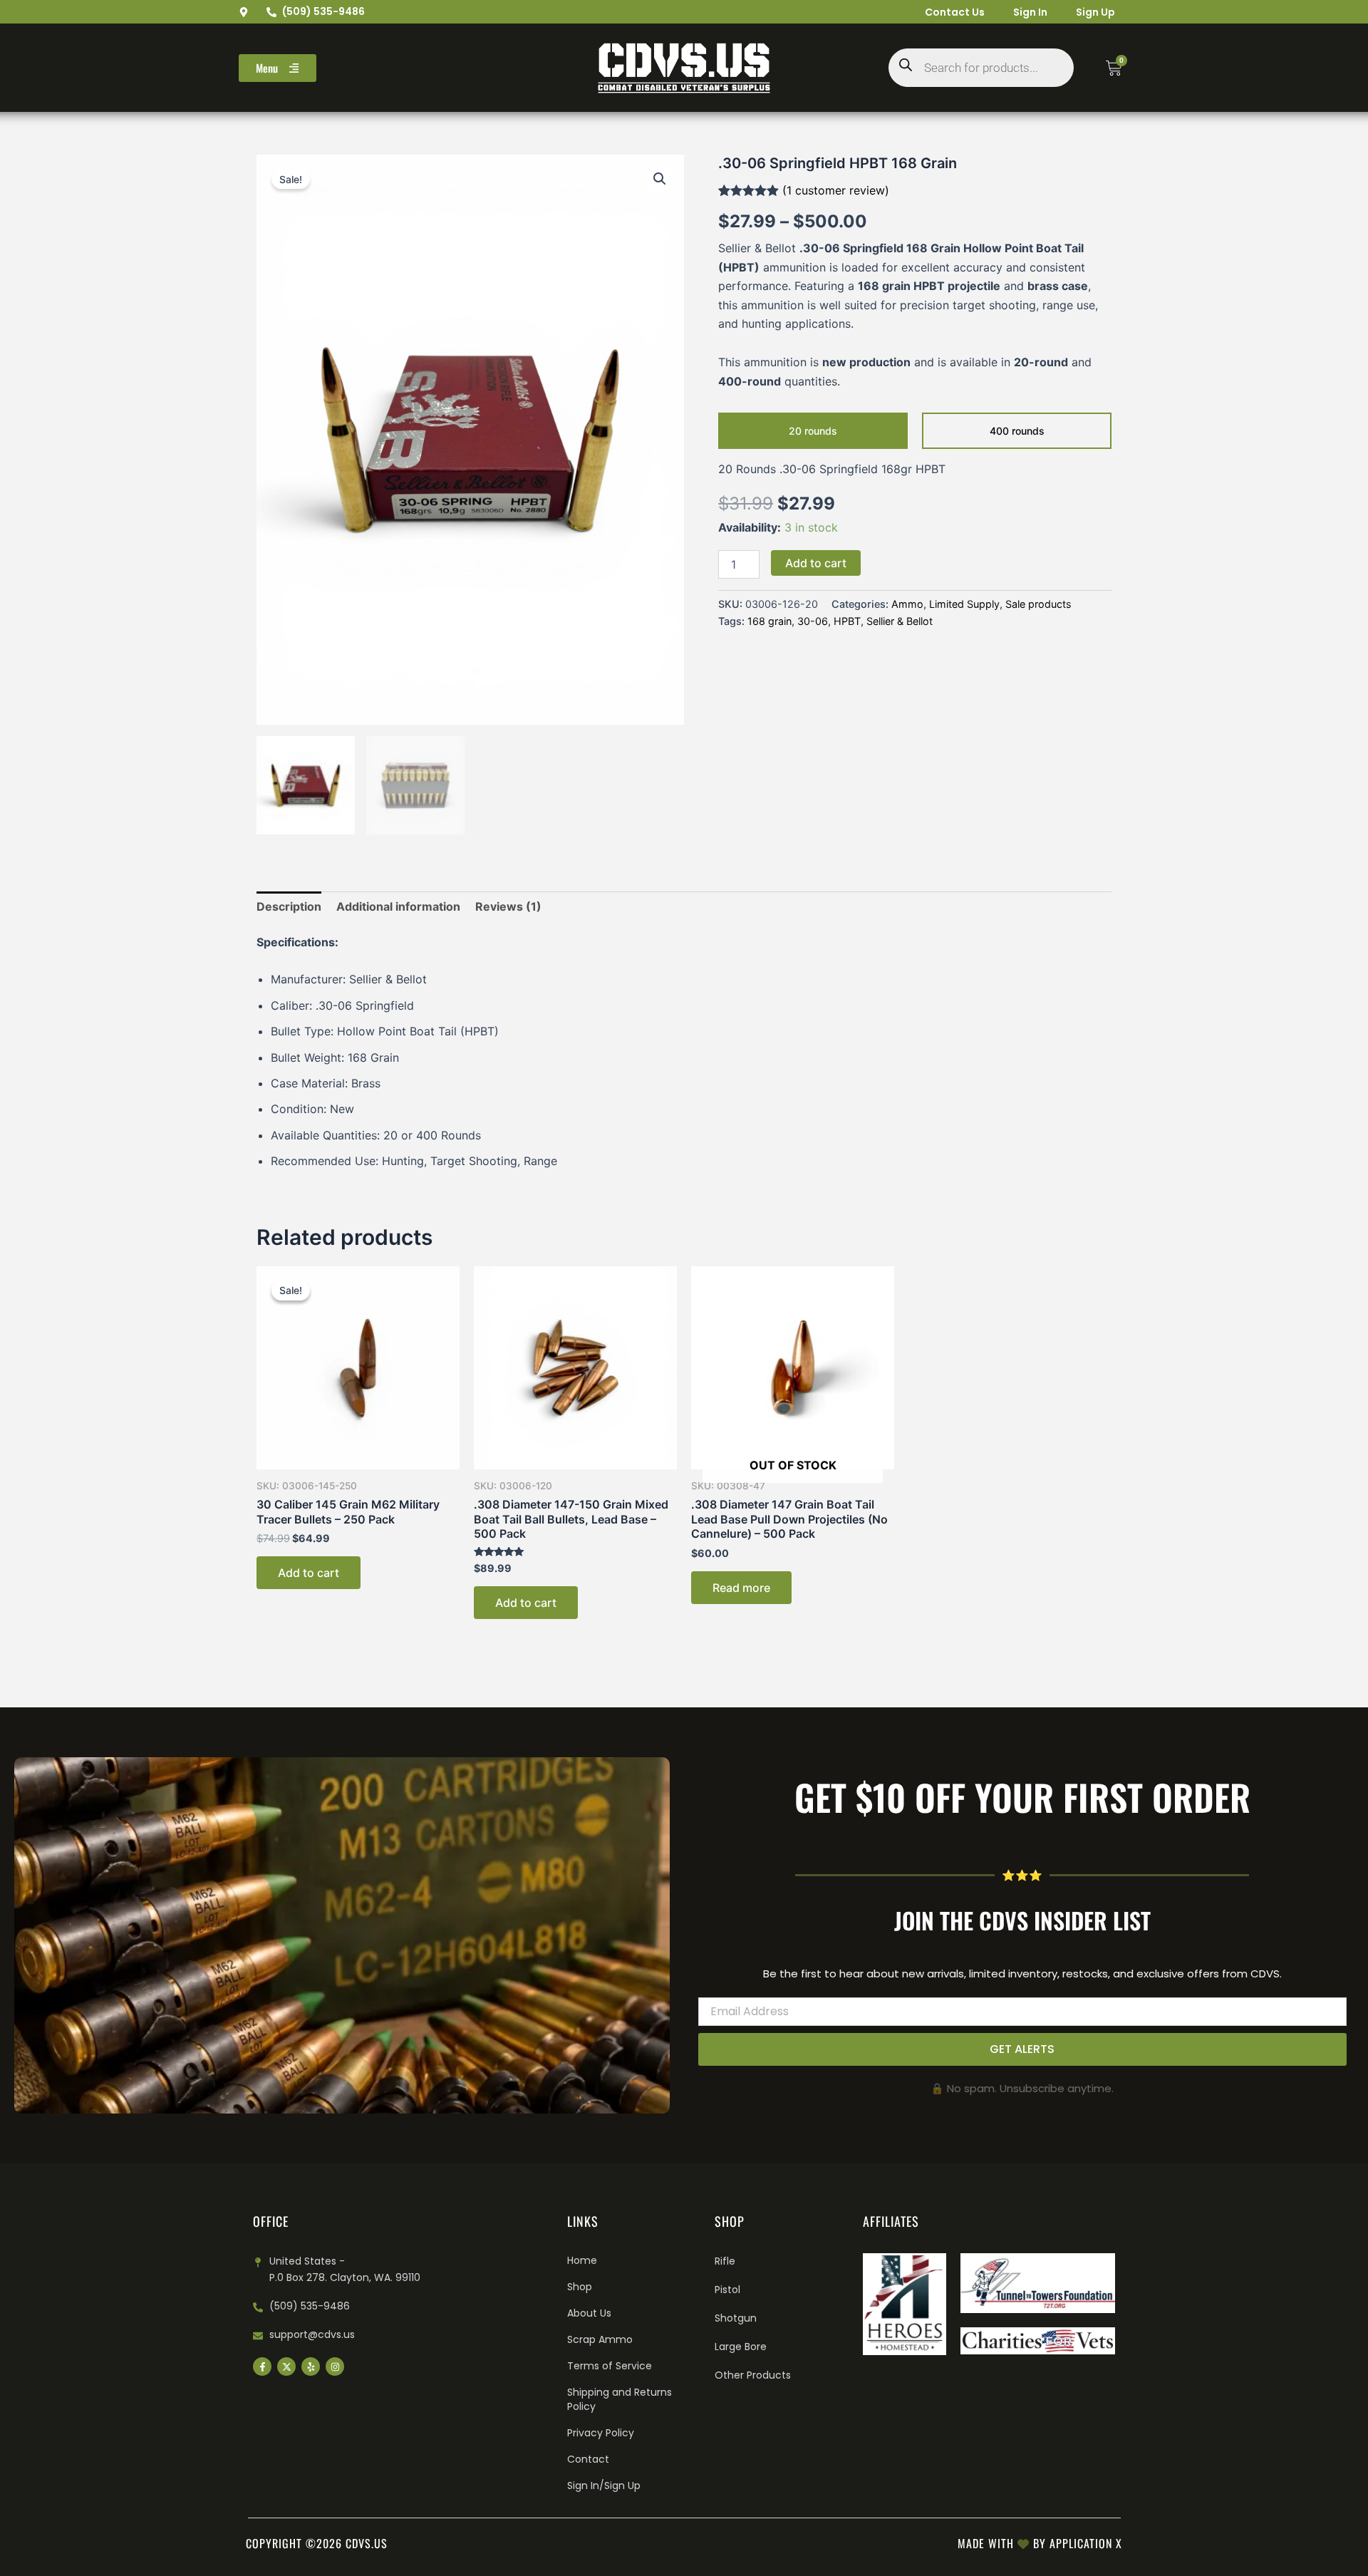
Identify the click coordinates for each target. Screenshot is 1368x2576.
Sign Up (1095, 12)
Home (582, 2260)
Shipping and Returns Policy (620, 2399)
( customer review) (836, 190)
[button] (660, 179)
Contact (588, 2459)
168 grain (769, 621)
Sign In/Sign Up (604, 2486)
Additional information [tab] (398, 906)
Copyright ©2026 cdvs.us (317, 2543)
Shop (580, 2287)
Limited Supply (964, 604)
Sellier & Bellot (900, 621)
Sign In (1030, 12)
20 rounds (813, 431)
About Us (589, 2313)
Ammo (907, 604)
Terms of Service (610, 2366)
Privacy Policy (601, 2433)
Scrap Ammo (600, 2339)
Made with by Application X (1040, 2543)
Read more (741, 1588)
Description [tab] (289, 906)
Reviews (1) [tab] (508, 906)
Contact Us (955, 12)
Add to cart (816, 563)
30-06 (813, 621)
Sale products (1038, 604)
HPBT (847, 621)
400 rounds (1017, 431)
